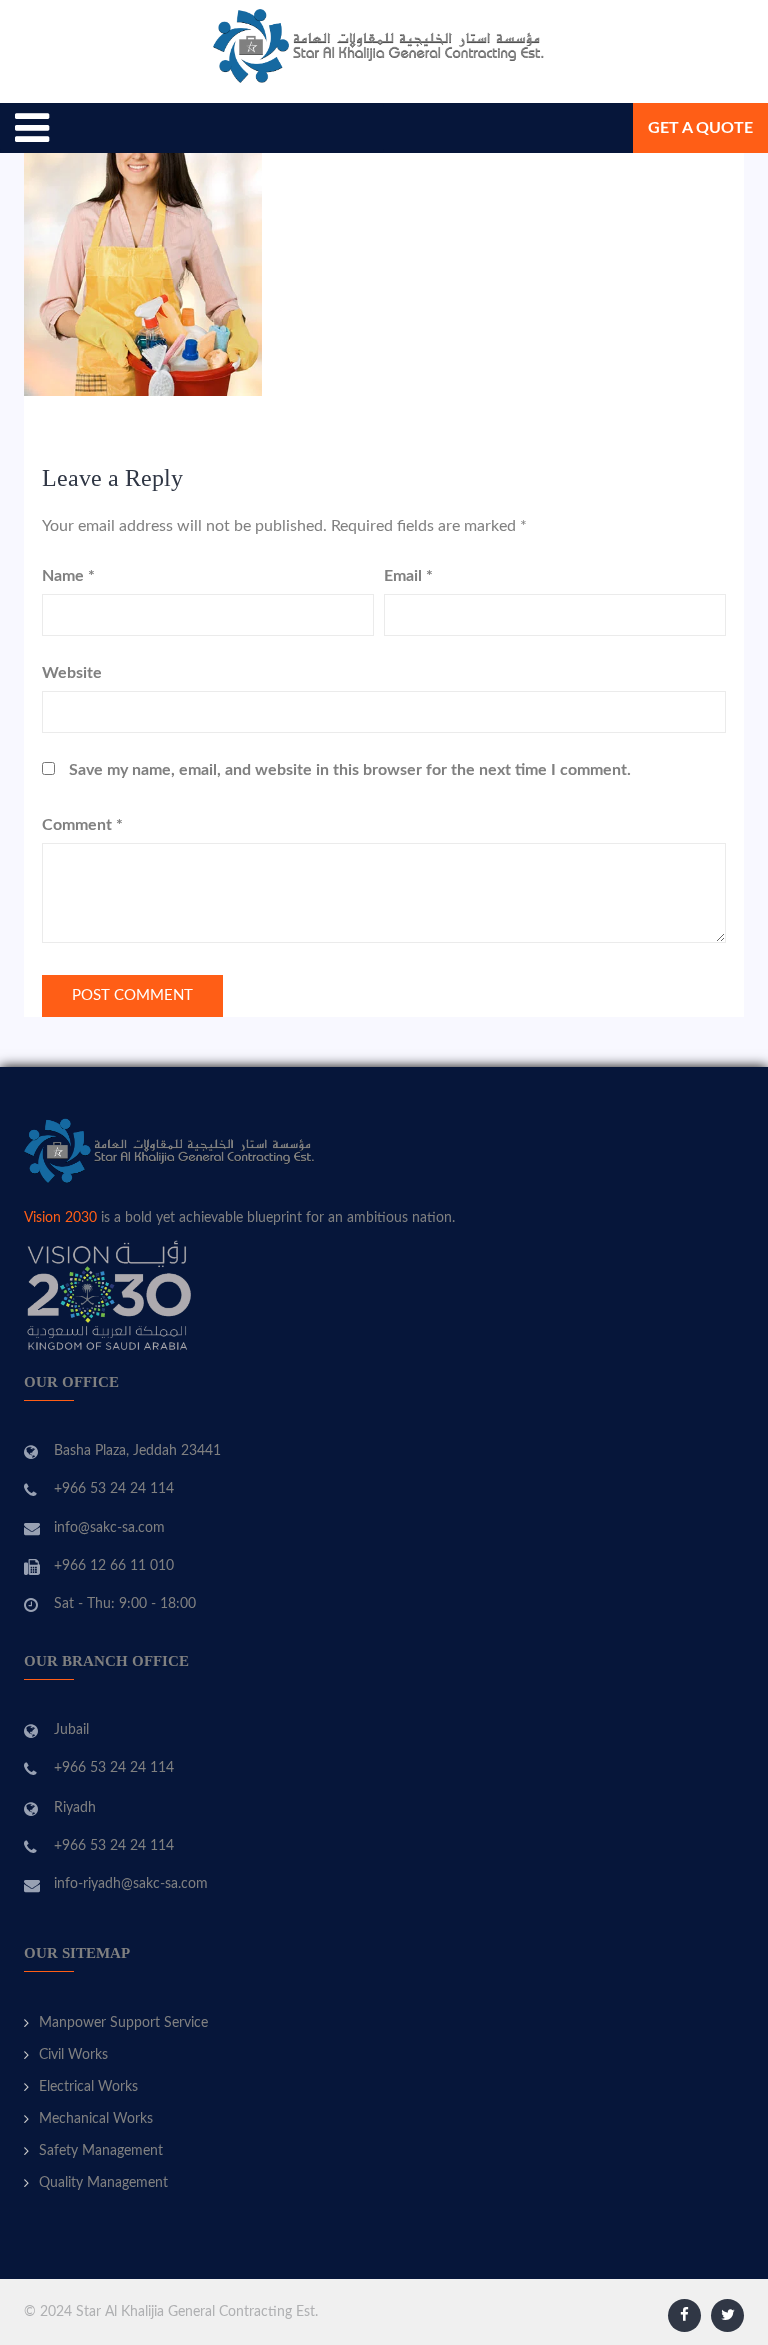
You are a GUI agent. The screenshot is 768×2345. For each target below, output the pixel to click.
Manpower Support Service (123, 2023)
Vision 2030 (60, 1218)
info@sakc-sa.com (109, 1528)
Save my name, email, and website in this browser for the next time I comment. (350, 770)
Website (72, 673)
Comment (82, 825)
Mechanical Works (96, 2119)
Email (408, 576)
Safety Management (101, 2151)
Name (68, 576)
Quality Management (103, 2183)
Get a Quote (700, 128)
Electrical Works (88, 2087)
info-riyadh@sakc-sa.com (131, 1884)
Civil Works (73, 2055)
